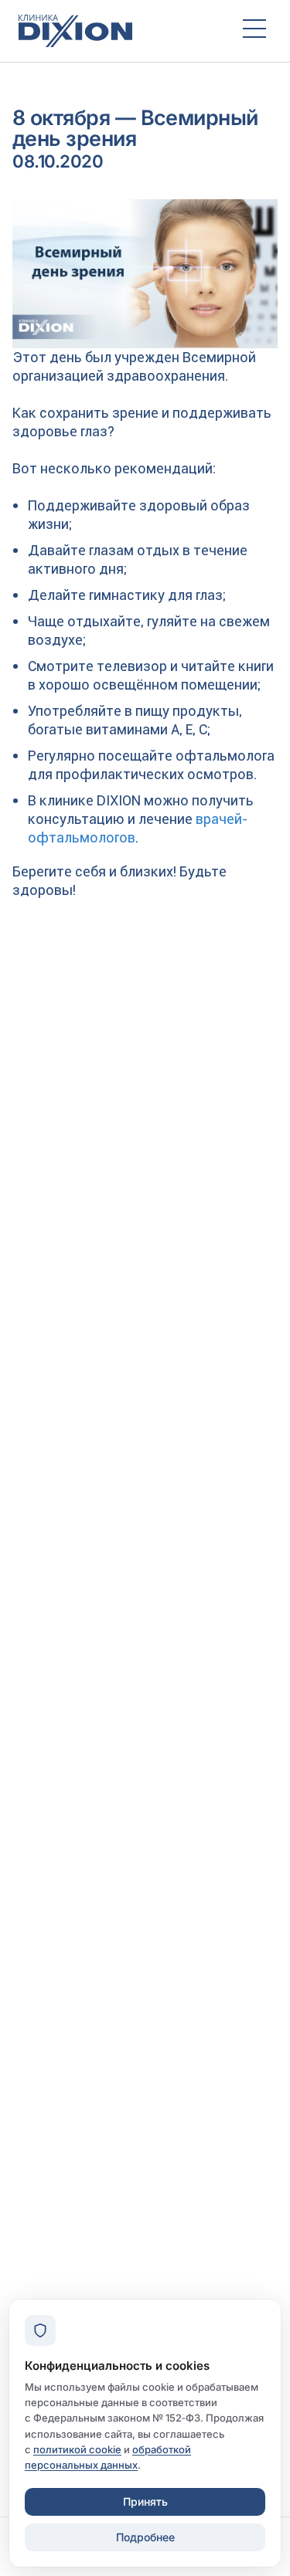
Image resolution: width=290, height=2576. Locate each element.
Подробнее (145, 2537)
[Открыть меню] (254, 31)
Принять (145, 2501)
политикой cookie (77, 2449)
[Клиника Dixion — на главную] (116, 31)
